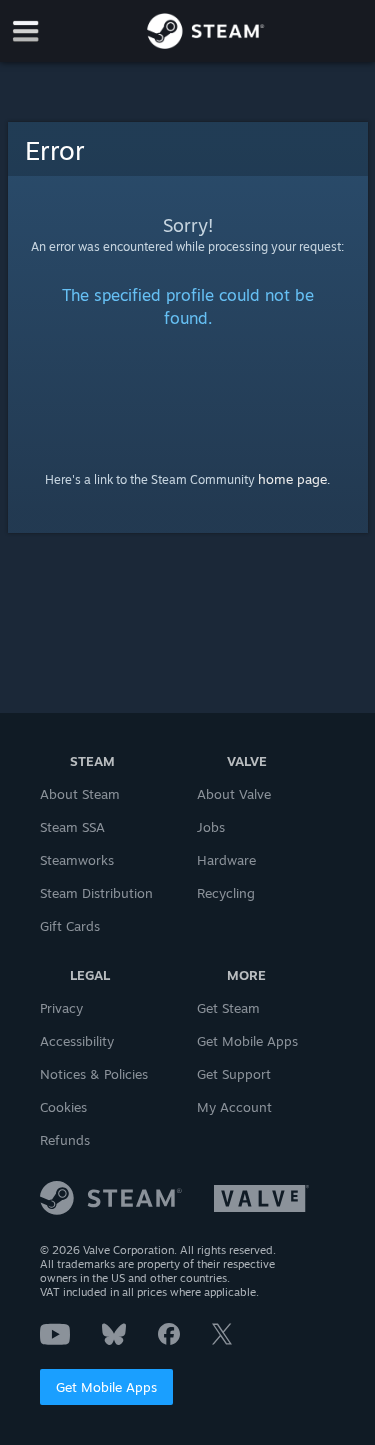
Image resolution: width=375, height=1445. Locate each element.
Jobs (211, 827)
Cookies (63, 1107)
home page (292, 479)
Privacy (61, 1008)
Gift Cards (70, 926)
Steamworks (77, 860)
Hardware (226, 860)
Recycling (226, 893)
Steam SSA (72, 827)
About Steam (80, 794)
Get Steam (228, 1008)
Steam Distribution (96, 893)
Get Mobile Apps (106, 1387)
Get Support (234, 1074)
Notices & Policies (94, 1074)
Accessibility (77, 1041)
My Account (234, 1107)
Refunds (65, 1140)
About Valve (234, 794)
